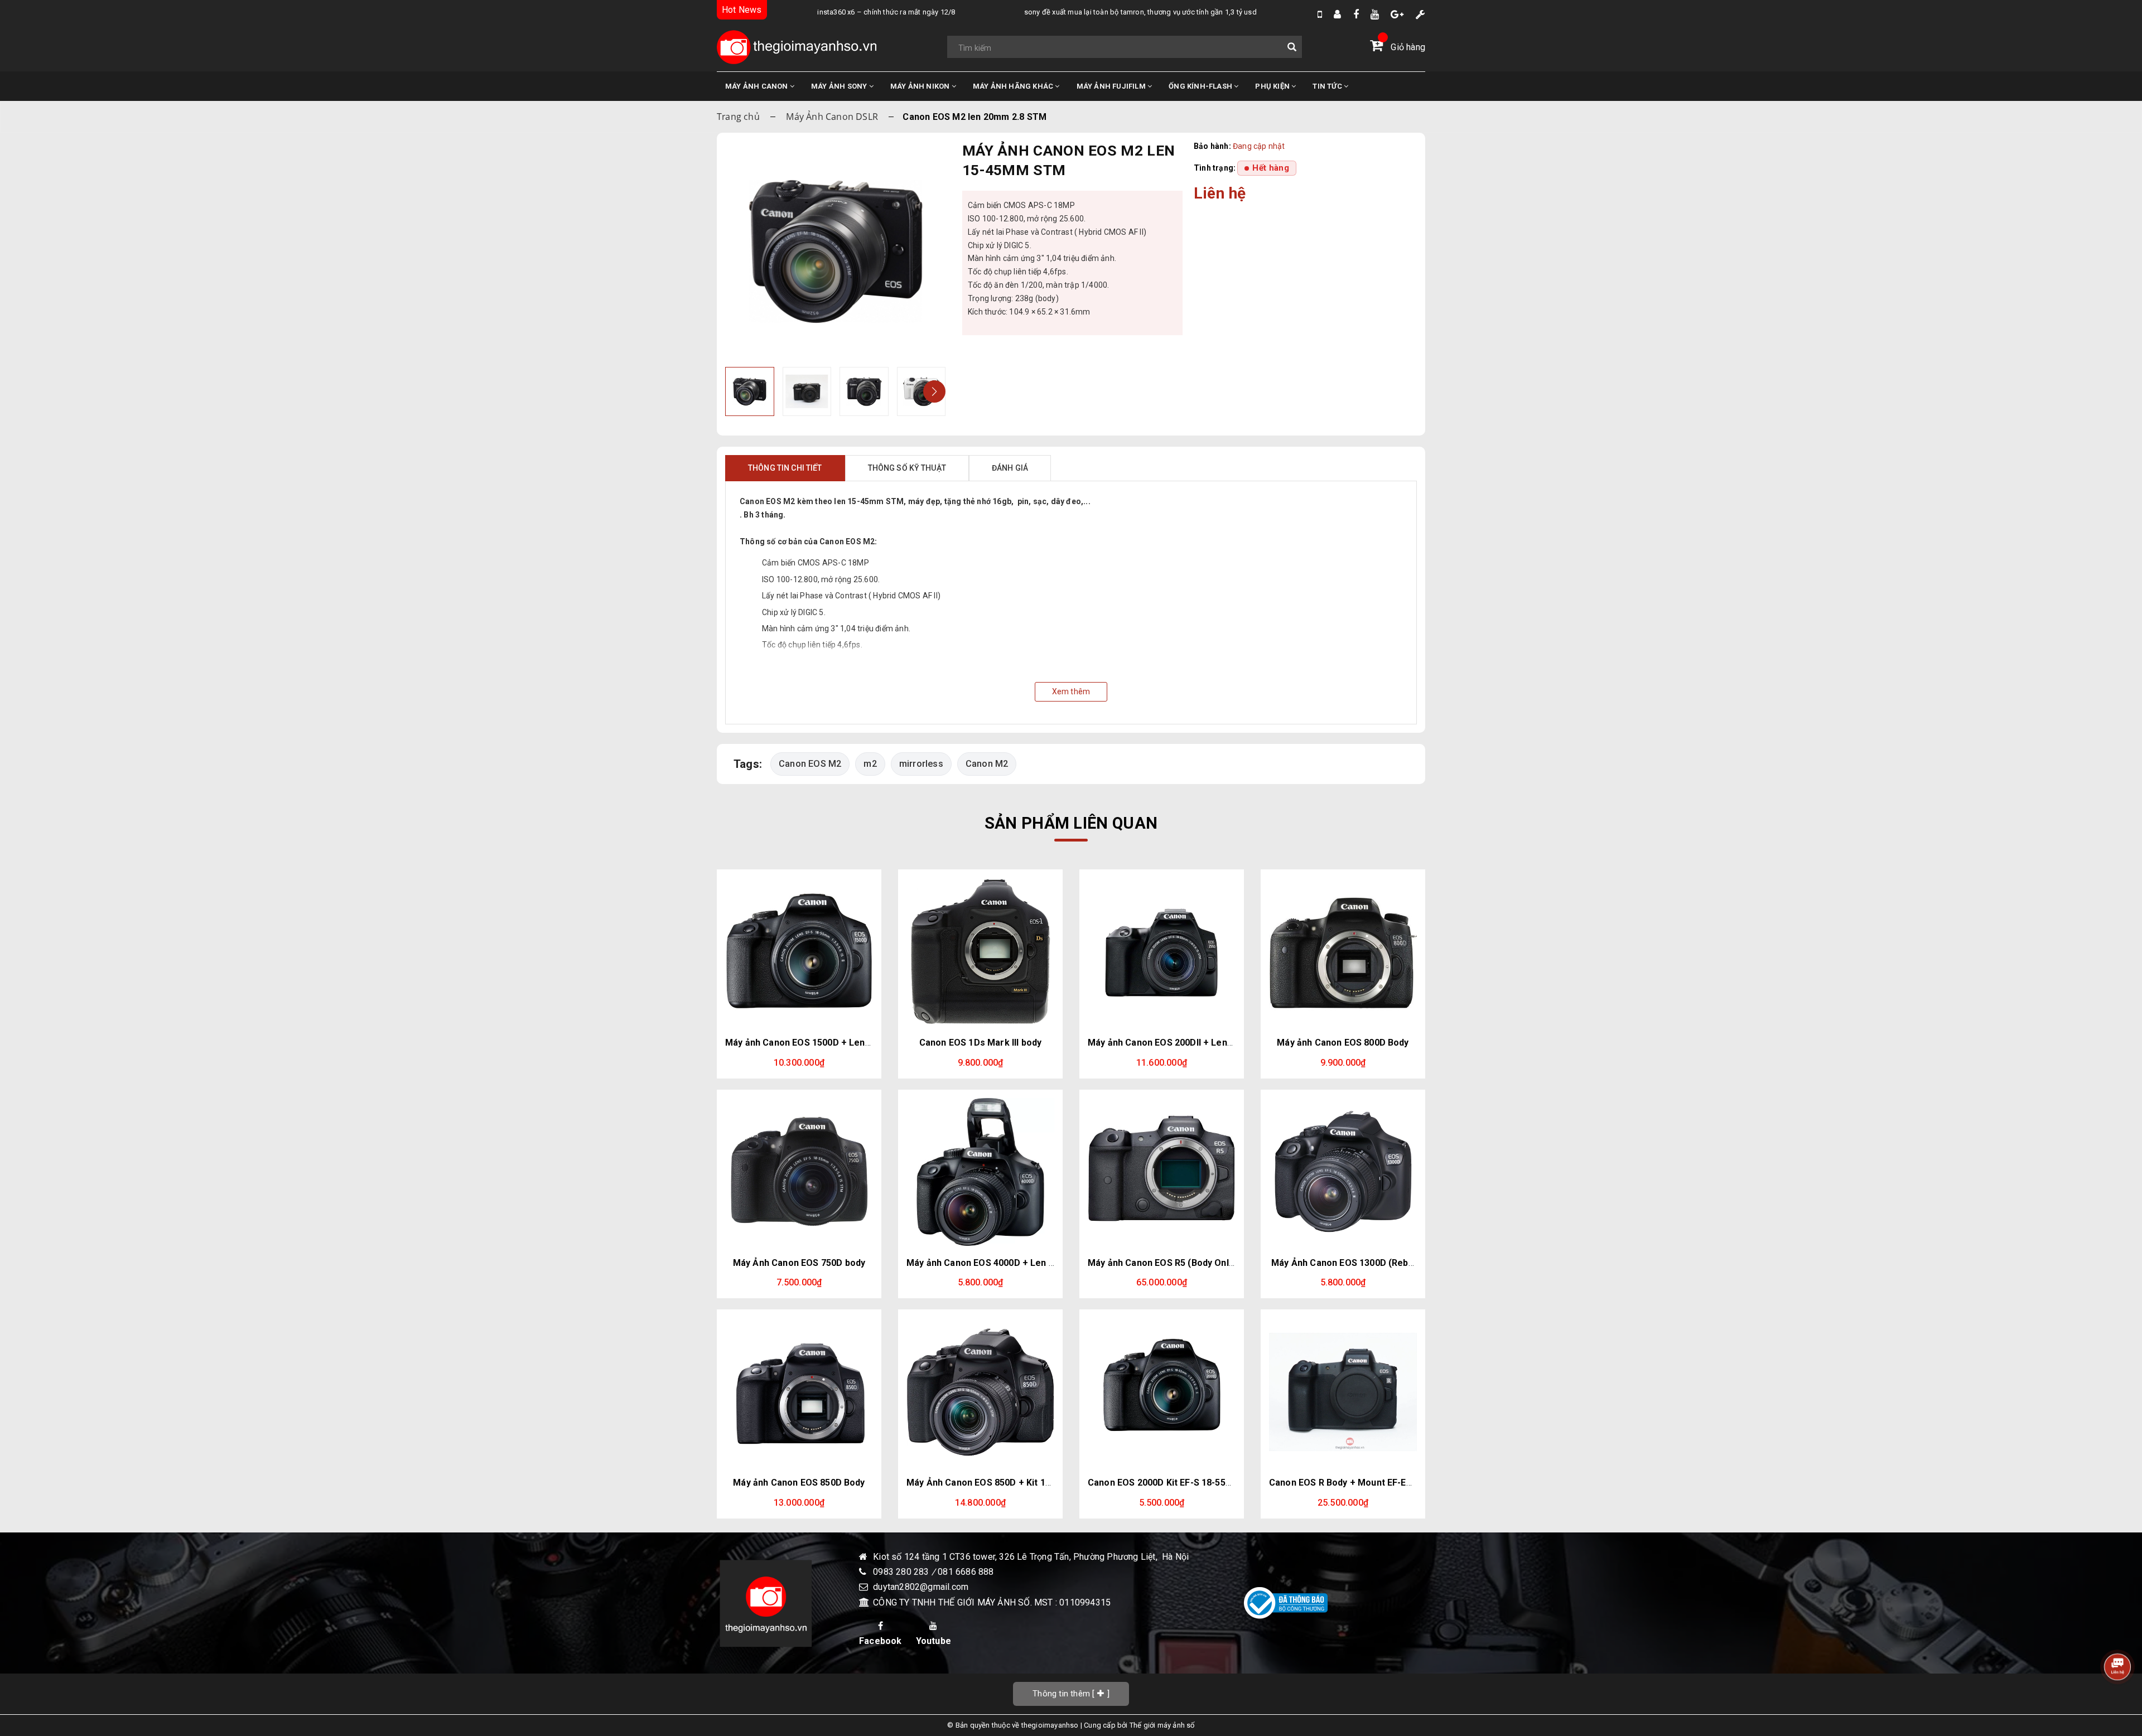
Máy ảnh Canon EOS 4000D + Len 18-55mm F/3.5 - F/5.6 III (1028, 1263)
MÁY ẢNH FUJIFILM (1112, 86)
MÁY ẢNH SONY (840, 86)
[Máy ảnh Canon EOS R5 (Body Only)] (1162, 1172)
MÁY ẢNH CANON (758, 86)
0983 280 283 (902, 1572)
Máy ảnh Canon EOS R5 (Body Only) (1162, 1263)
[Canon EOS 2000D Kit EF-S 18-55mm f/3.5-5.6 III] (1162, 1392)
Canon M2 (987, 764)
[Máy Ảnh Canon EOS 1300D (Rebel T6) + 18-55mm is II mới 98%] (1343, 1172)
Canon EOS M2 (810, 764)
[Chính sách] (1420, 14)
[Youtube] (1375, 14)
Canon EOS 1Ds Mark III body (980, 1043)
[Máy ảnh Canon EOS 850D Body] (799, 1392)
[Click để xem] (835, 251)
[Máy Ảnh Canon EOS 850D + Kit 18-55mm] (980, 1392)
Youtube (933, 1641)
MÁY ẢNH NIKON (921, 86)
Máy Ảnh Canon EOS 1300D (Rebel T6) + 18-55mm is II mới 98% (1403, 1263)
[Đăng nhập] (1337, 14)
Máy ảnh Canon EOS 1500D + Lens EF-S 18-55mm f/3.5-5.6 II (852, 1043)
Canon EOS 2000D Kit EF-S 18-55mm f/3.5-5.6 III (1188, 1483)
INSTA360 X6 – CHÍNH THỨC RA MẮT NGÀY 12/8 (838, 12)
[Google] (1397, 14)
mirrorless (921, 764)
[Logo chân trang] (766, 1603)
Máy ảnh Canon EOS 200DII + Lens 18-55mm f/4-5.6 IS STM (1213, 1043)
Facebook (881, 1641)
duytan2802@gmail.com (921, 1587)
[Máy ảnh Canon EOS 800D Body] (1343, 952)
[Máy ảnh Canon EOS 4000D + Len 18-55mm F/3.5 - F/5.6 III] (980, 1172)
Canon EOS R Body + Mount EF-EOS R (1349, 1483)
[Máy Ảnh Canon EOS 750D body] (799, 1172)
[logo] (797, 47)
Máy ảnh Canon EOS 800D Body (1343, 1043)
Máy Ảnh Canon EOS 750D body (799, 1263)
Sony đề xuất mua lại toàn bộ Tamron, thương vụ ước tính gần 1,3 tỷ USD (1092, 12)
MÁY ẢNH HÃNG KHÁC (1014, 86)
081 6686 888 (966, 1572)
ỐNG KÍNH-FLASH (1201, 86)
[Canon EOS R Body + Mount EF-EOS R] (1343, 1392)
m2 (870, 764)
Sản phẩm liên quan (1071, 823)
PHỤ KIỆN (1273, 86)
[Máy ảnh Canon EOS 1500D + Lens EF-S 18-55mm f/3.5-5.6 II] (799, 952)
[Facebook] (1356, 14)
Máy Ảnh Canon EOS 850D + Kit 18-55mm (993, 1483)
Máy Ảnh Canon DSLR (832, 117)
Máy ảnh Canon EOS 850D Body (799, 1483)
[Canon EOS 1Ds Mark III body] (980, 952)
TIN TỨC (1328, 86)
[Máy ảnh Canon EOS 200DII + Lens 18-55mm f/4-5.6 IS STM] (1162, 952)
